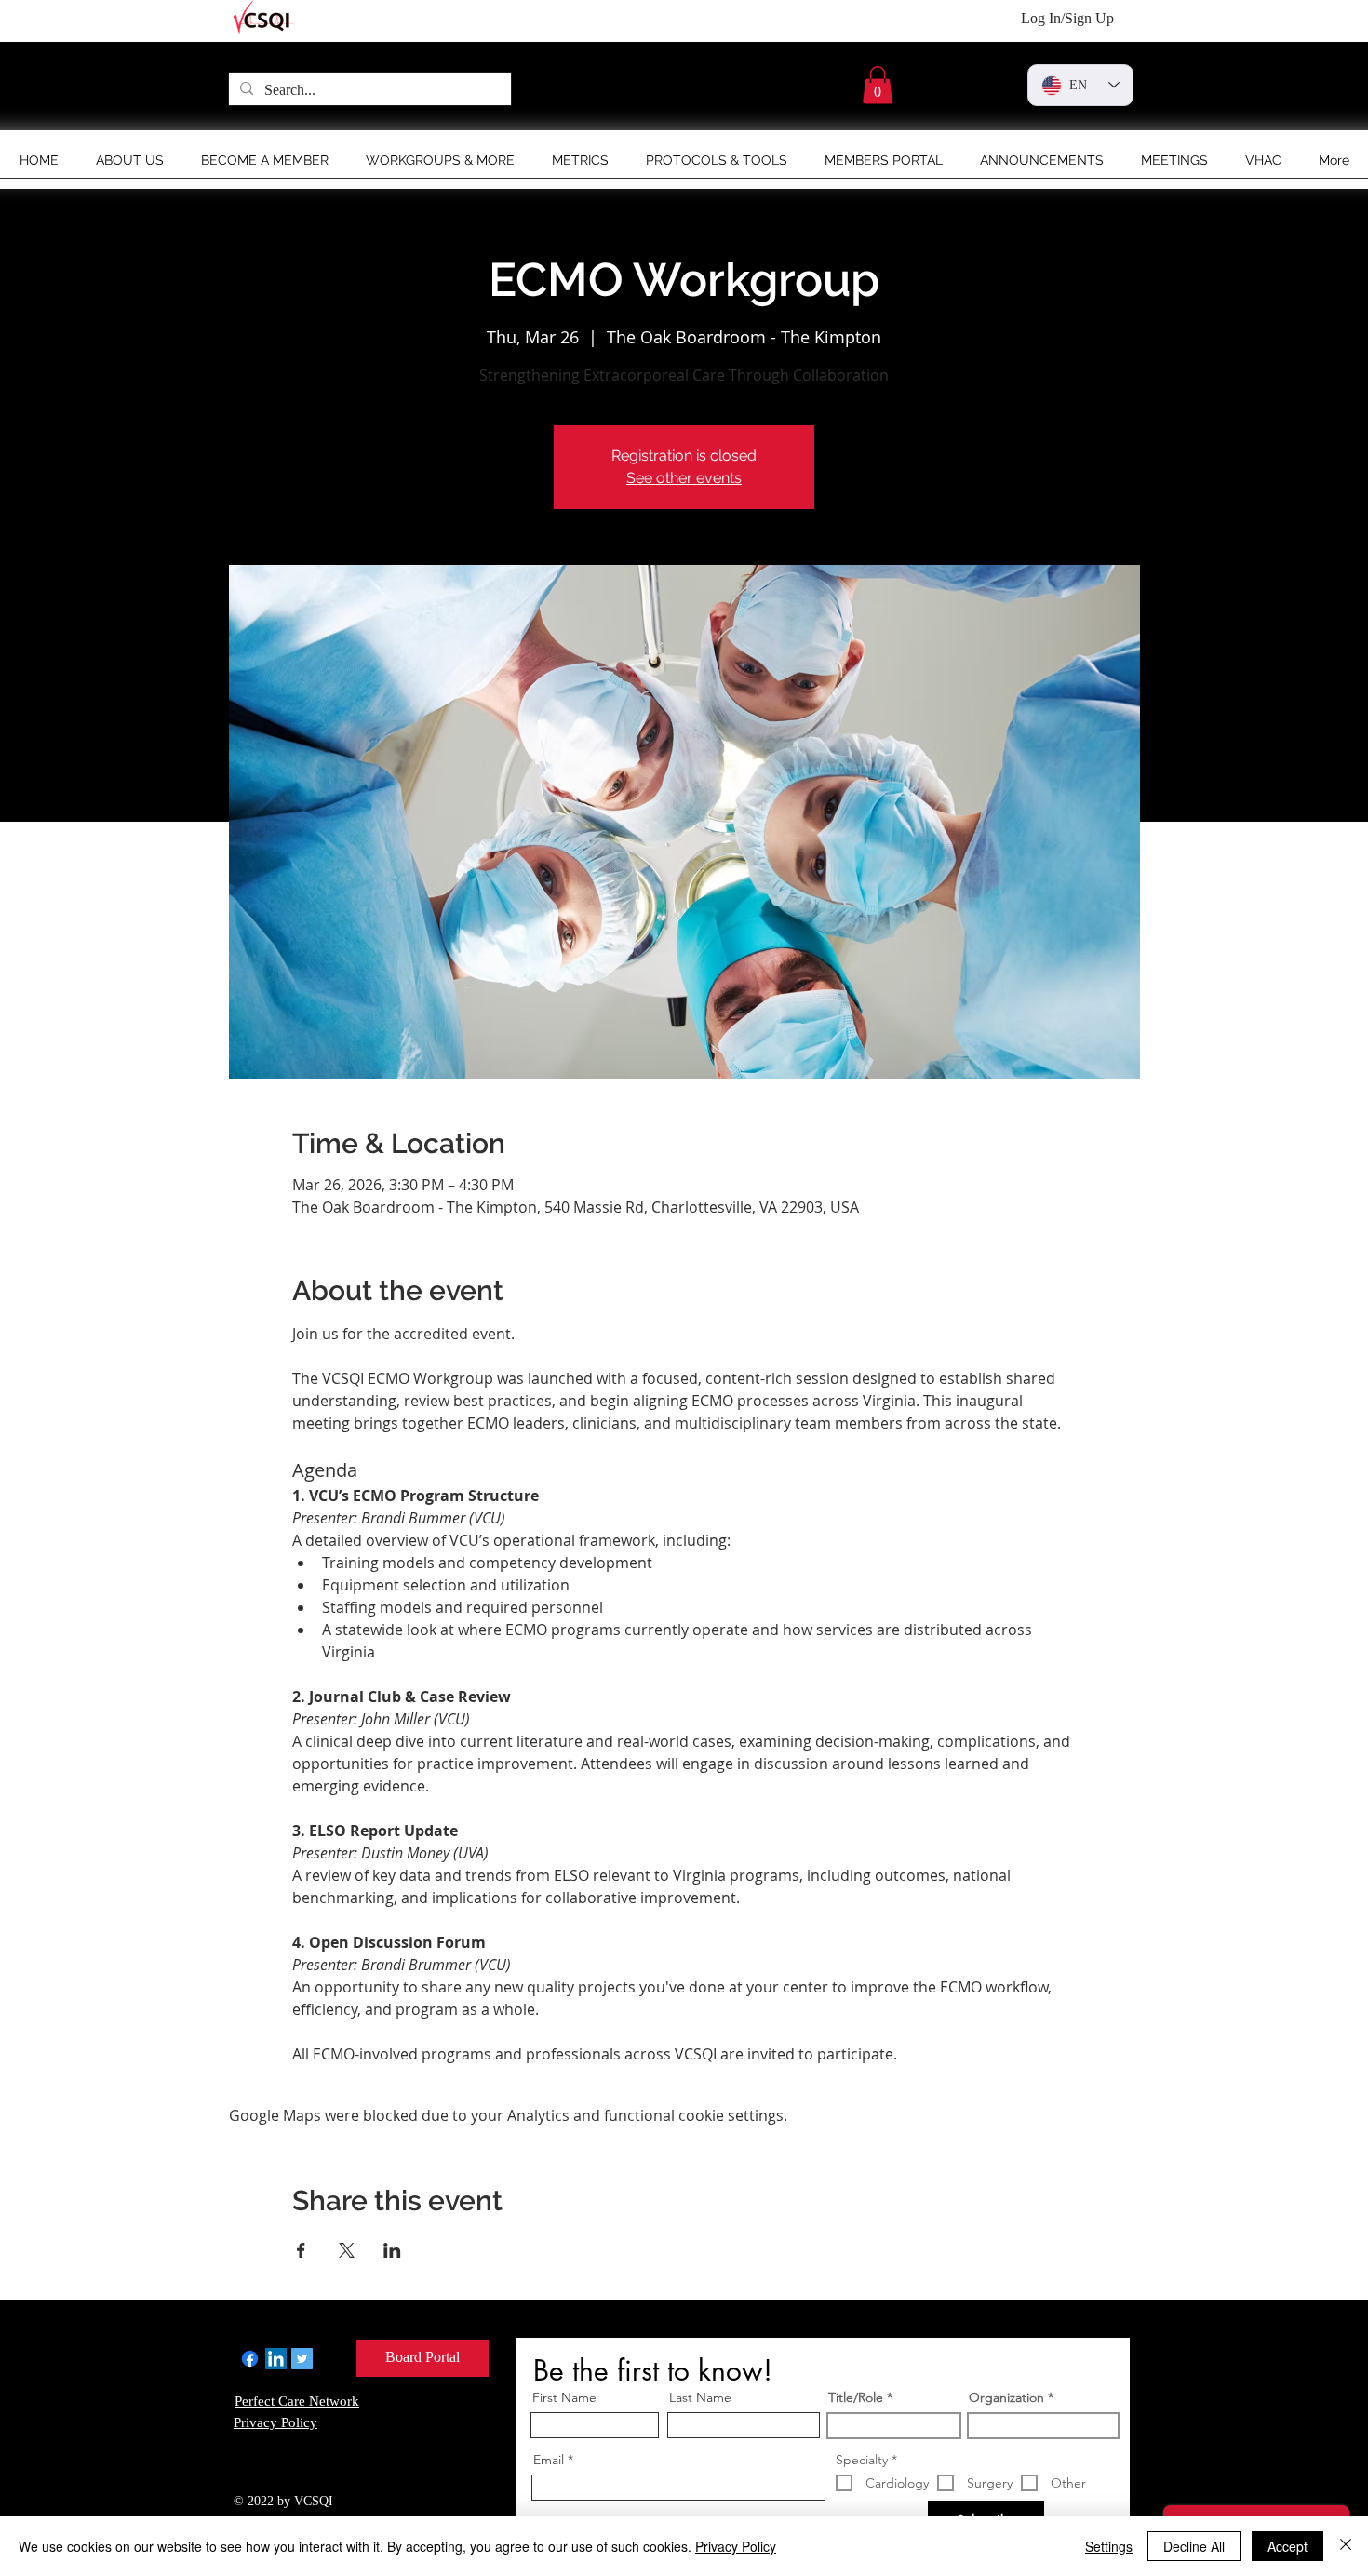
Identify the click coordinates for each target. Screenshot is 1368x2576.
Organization (1006, 2397)
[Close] (1346, 2546)
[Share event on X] (347, 2250)
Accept (1288, 2546)
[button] (878, 85)
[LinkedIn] (276, 2359)
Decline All (1194, 2546)
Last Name (700, 2397)
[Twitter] (302, 2359)
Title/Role (856, 2397)
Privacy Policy (736, 2546)
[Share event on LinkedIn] (392, 2250)
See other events (684, 478)
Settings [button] (1109, 2546)
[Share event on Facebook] (301, 2250)
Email (549, 2460)
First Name (564, 2397)
